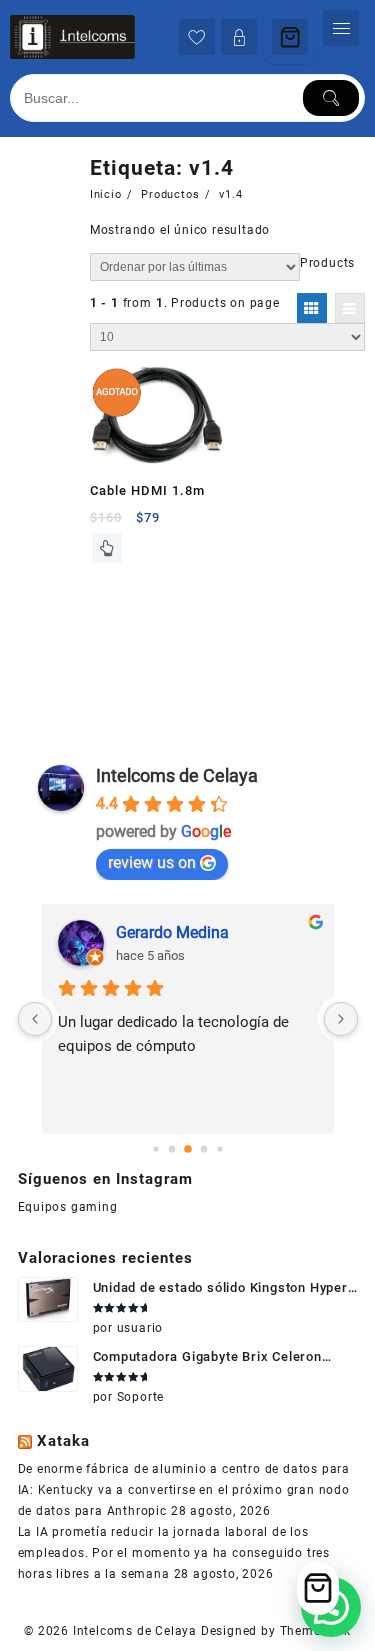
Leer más (107, 548)
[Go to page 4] (219, 1148)
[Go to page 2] (188, 1149)
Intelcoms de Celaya (177, 775)
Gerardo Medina (172, 932)
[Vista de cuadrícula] (312, 308)
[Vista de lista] (350, 308)
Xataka (63, 1441)
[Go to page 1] (171, 1148)
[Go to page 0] (155, 1148)
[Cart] (290, 37)
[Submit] (331, 98)
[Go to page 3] (203, 1148)
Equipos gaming (68, 1207)
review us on (152, 862)
